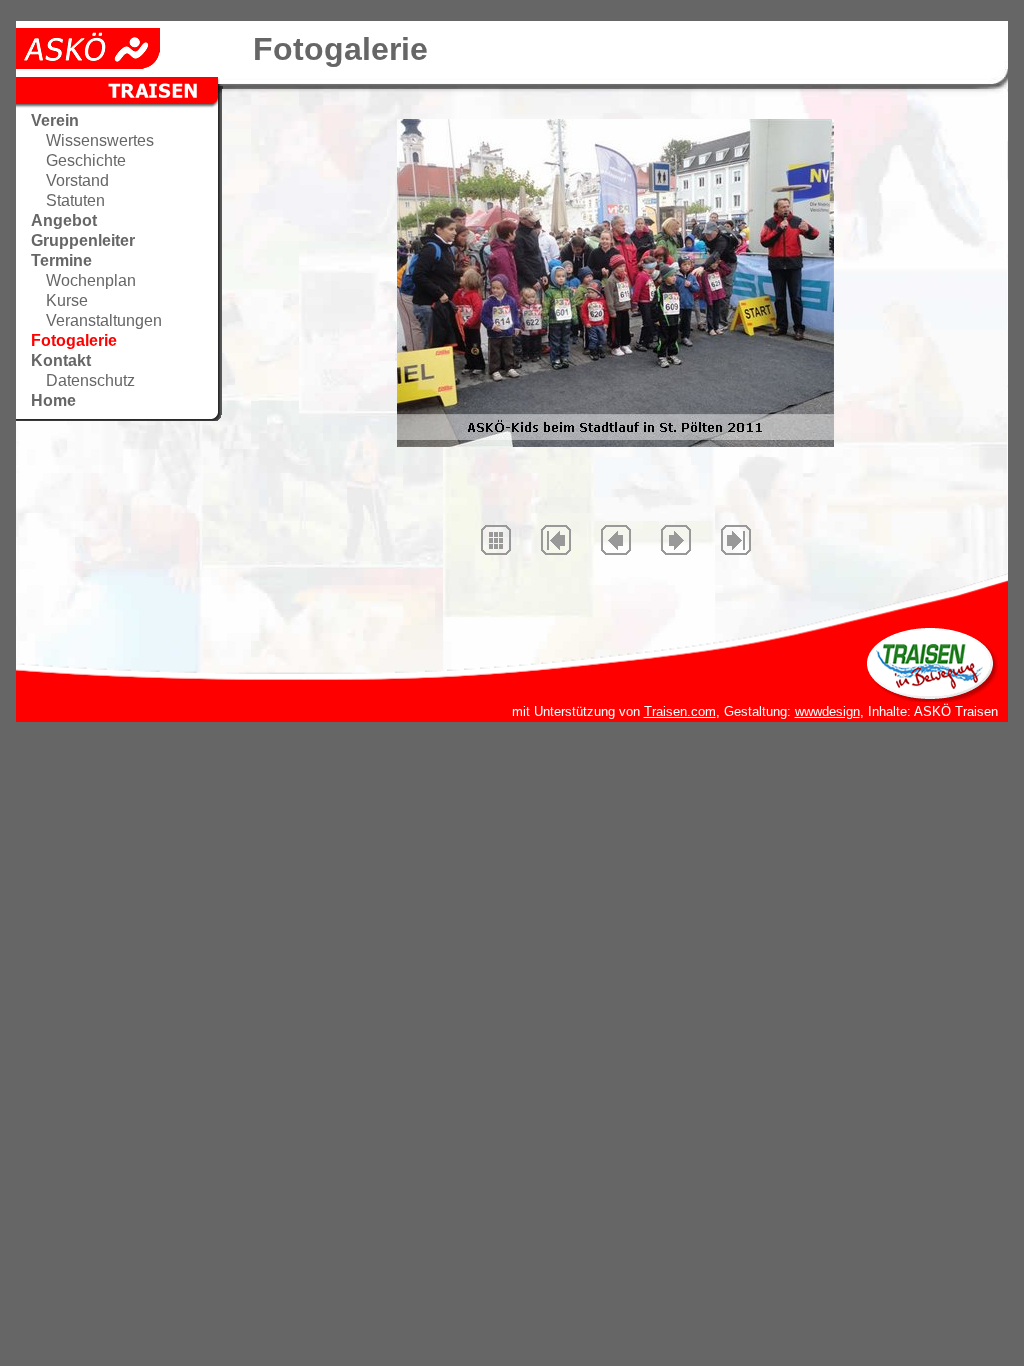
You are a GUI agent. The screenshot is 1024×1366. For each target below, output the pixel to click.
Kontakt (61, 360)
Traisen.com (680, 711)
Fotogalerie (74, 340)
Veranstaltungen (104, 320)
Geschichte (86, 160)
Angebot (64, 220)
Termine (61, 260)
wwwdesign (827, 711)
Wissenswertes (100, 140)
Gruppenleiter (83, 240)
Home (53, 400)
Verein (55, 120)
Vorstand (77, 180)
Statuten (75, 200)
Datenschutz (90, 380)
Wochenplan (91, 280)
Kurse (67, 300)
